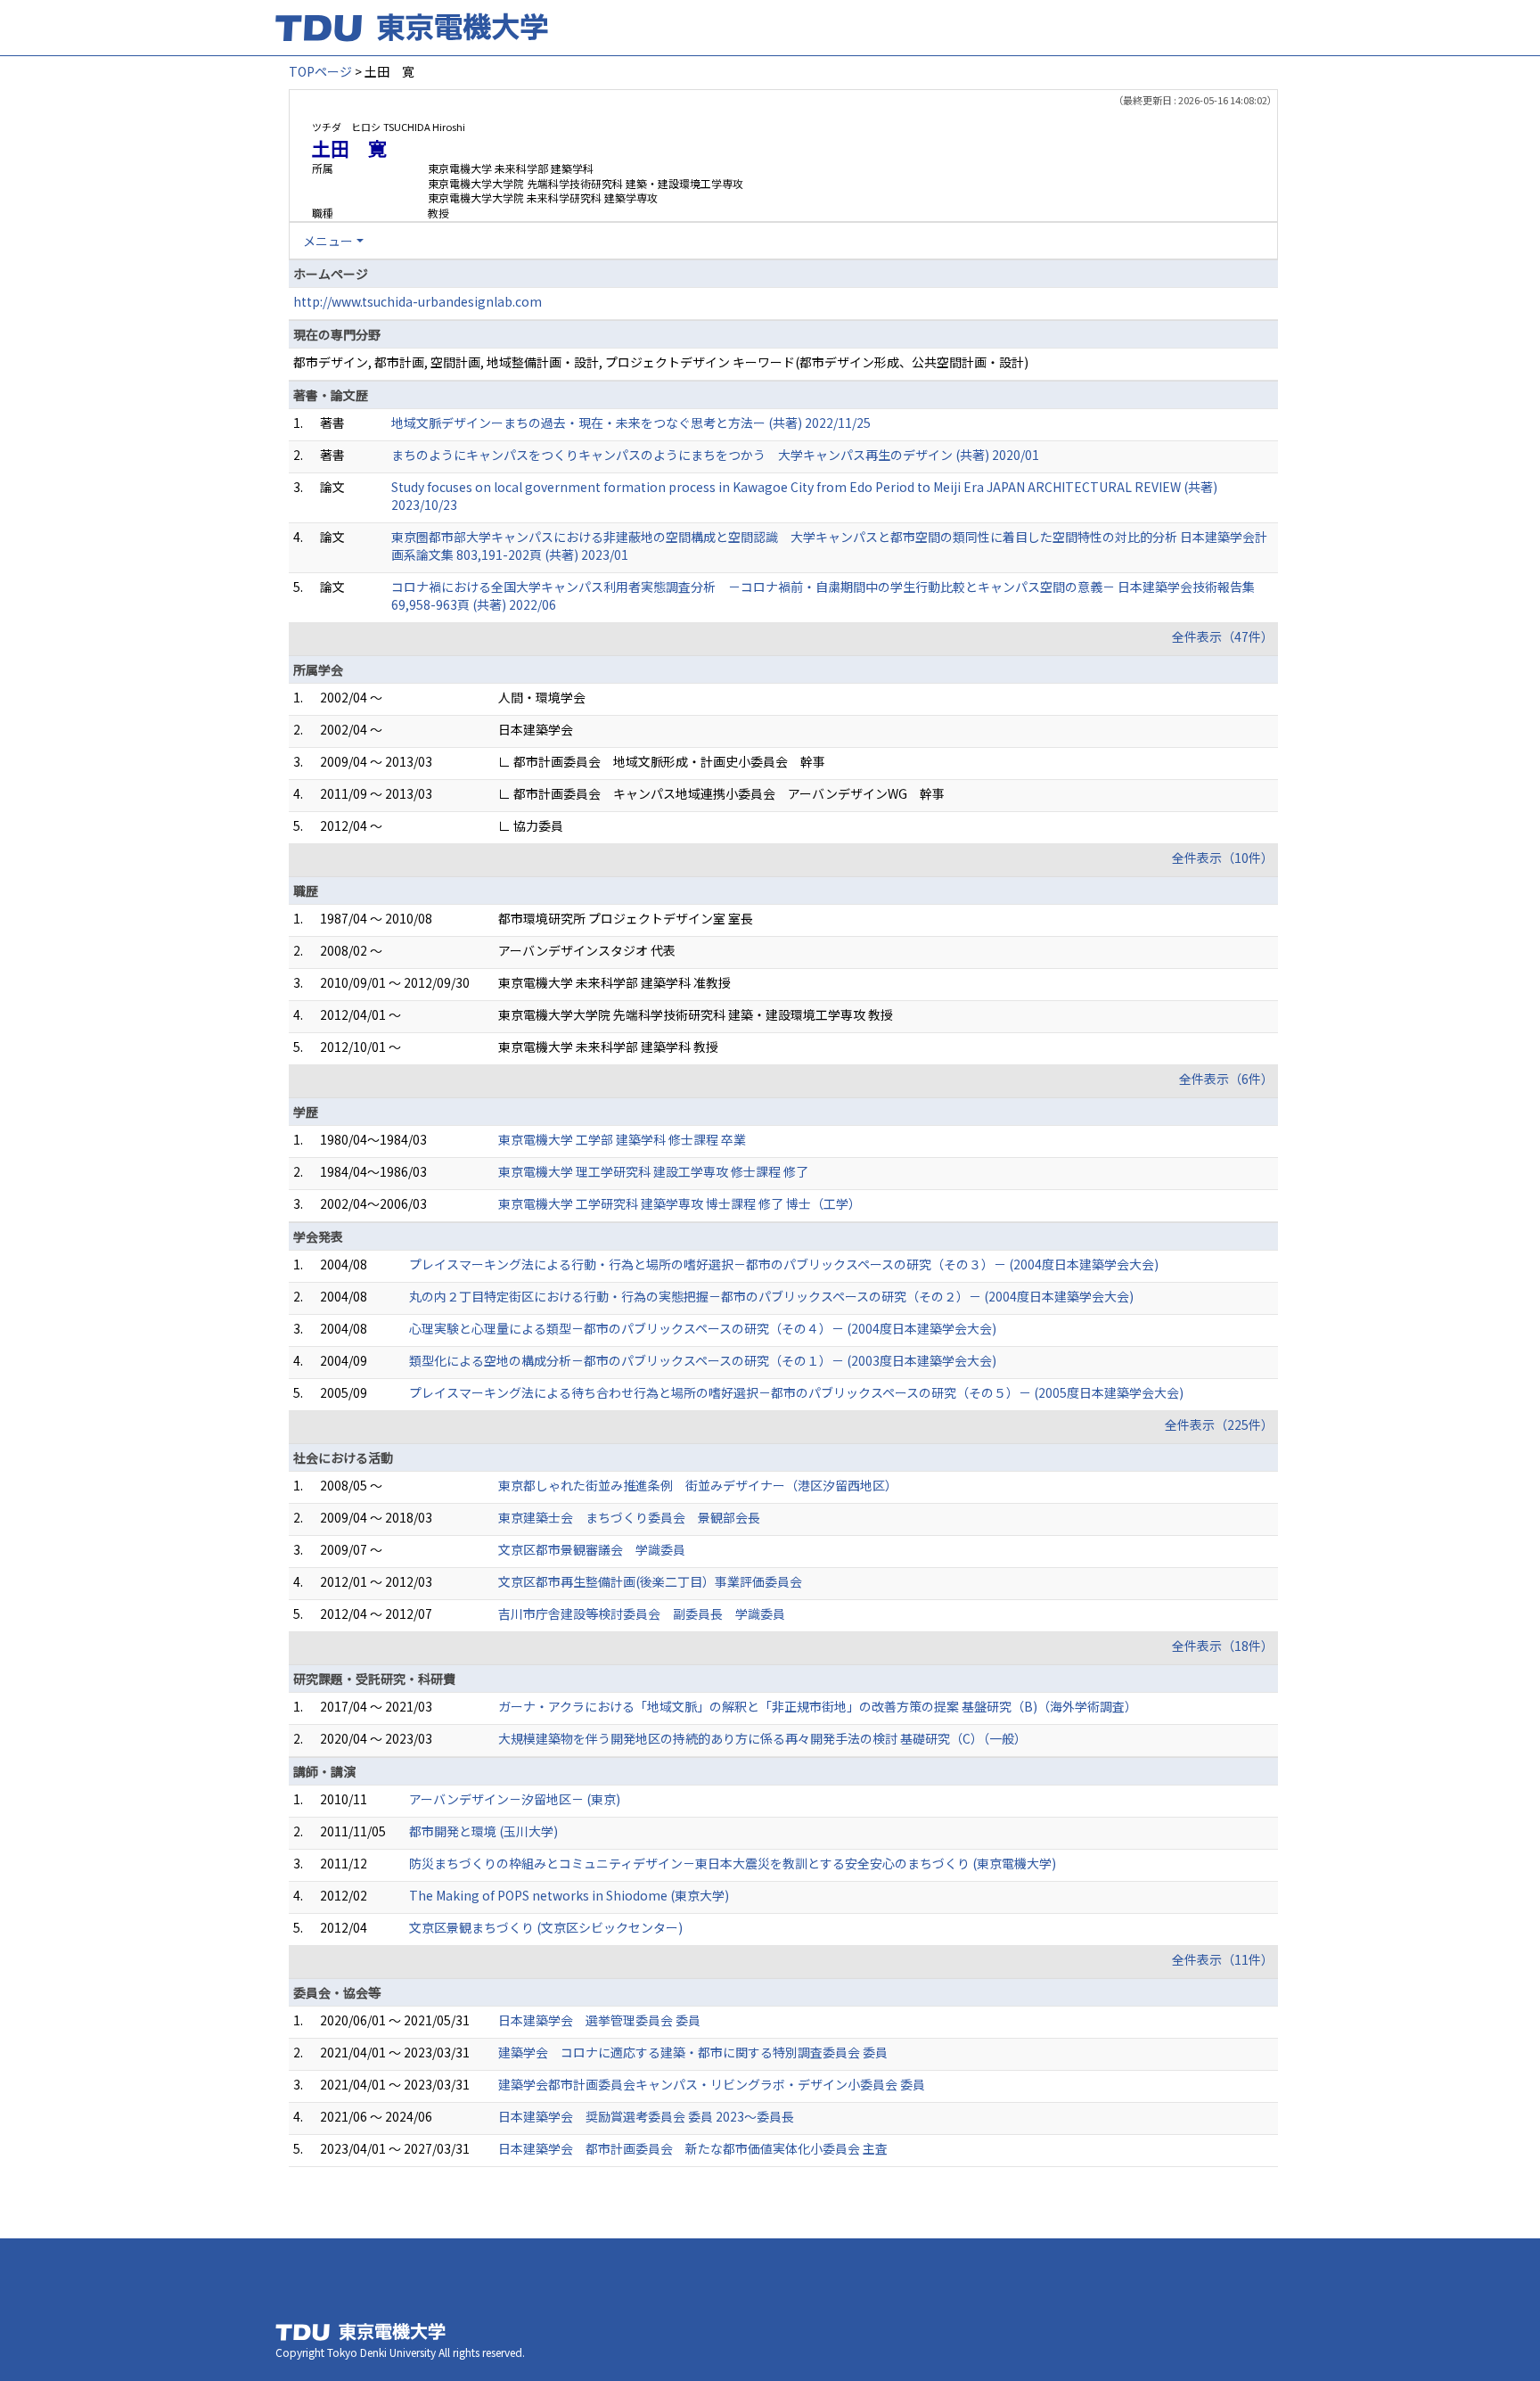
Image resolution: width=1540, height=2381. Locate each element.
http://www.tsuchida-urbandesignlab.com (418, 301)
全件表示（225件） (1219, 1424)
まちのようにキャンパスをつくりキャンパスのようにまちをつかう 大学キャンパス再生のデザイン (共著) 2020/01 (715, 455)
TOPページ (320, 71)
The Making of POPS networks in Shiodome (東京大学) (569, 1895)
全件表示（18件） (1223, 1646)
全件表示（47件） (1223, 636)
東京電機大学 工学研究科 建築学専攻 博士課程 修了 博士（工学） (680, 1203)
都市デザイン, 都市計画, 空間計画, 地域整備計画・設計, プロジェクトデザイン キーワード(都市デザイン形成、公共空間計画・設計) (661, 362)
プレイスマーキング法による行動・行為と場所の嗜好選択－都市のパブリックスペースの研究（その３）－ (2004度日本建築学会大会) (784, 1264)
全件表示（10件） (1223, 858)
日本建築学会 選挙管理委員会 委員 (599, 2020)
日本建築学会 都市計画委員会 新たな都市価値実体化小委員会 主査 (693, 2148)
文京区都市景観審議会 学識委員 (592, 1549)
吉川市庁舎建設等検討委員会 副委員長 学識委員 (642, 1613)
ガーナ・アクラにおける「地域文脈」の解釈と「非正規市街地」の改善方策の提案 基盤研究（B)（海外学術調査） (818, 1706)
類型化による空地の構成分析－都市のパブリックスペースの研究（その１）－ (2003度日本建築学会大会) (703, 1360)
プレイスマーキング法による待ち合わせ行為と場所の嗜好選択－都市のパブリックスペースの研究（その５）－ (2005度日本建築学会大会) (796, 1392)
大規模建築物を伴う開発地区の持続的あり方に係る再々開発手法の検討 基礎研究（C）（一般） (762, 1738)
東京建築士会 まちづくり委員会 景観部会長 (629, 1517)
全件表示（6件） (1226, 1079)
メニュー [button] (328, 241)
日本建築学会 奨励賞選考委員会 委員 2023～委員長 (646, 2116)
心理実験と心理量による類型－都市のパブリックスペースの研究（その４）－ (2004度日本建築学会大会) (703, 1328)
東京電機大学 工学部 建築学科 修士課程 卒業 (622, 1139)
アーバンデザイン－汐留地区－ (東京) (515, 1799)
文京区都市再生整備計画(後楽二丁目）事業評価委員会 (650, 1581)
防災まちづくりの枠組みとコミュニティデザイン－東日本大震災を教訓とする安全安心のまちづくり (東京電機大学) (733, 1863)
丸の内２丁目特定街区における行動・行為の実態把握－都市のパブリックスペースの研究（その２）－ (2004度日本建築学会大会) (771, 1296)
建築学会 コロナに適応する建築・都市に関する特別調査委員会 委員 (693, 2052)
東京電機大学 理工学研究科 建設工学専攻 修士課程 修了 (653, 1171)
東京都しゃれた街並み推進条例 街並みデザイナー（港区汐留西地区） (698, 1485)
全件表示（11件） (1223, 1959)
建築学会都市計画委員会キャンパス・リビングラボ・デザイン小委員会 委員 (712, 2084)
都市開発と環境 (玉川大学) (483, 1831)
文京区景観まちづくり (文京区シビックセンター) (546, 1927)
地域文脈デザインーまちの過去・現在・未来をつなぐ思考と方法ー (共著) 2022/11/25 (631, 423)
